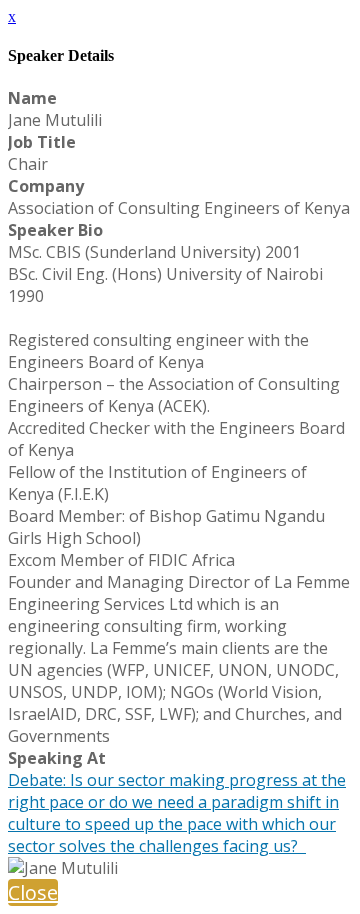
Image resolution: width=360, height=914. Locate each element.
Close (33, 892)
